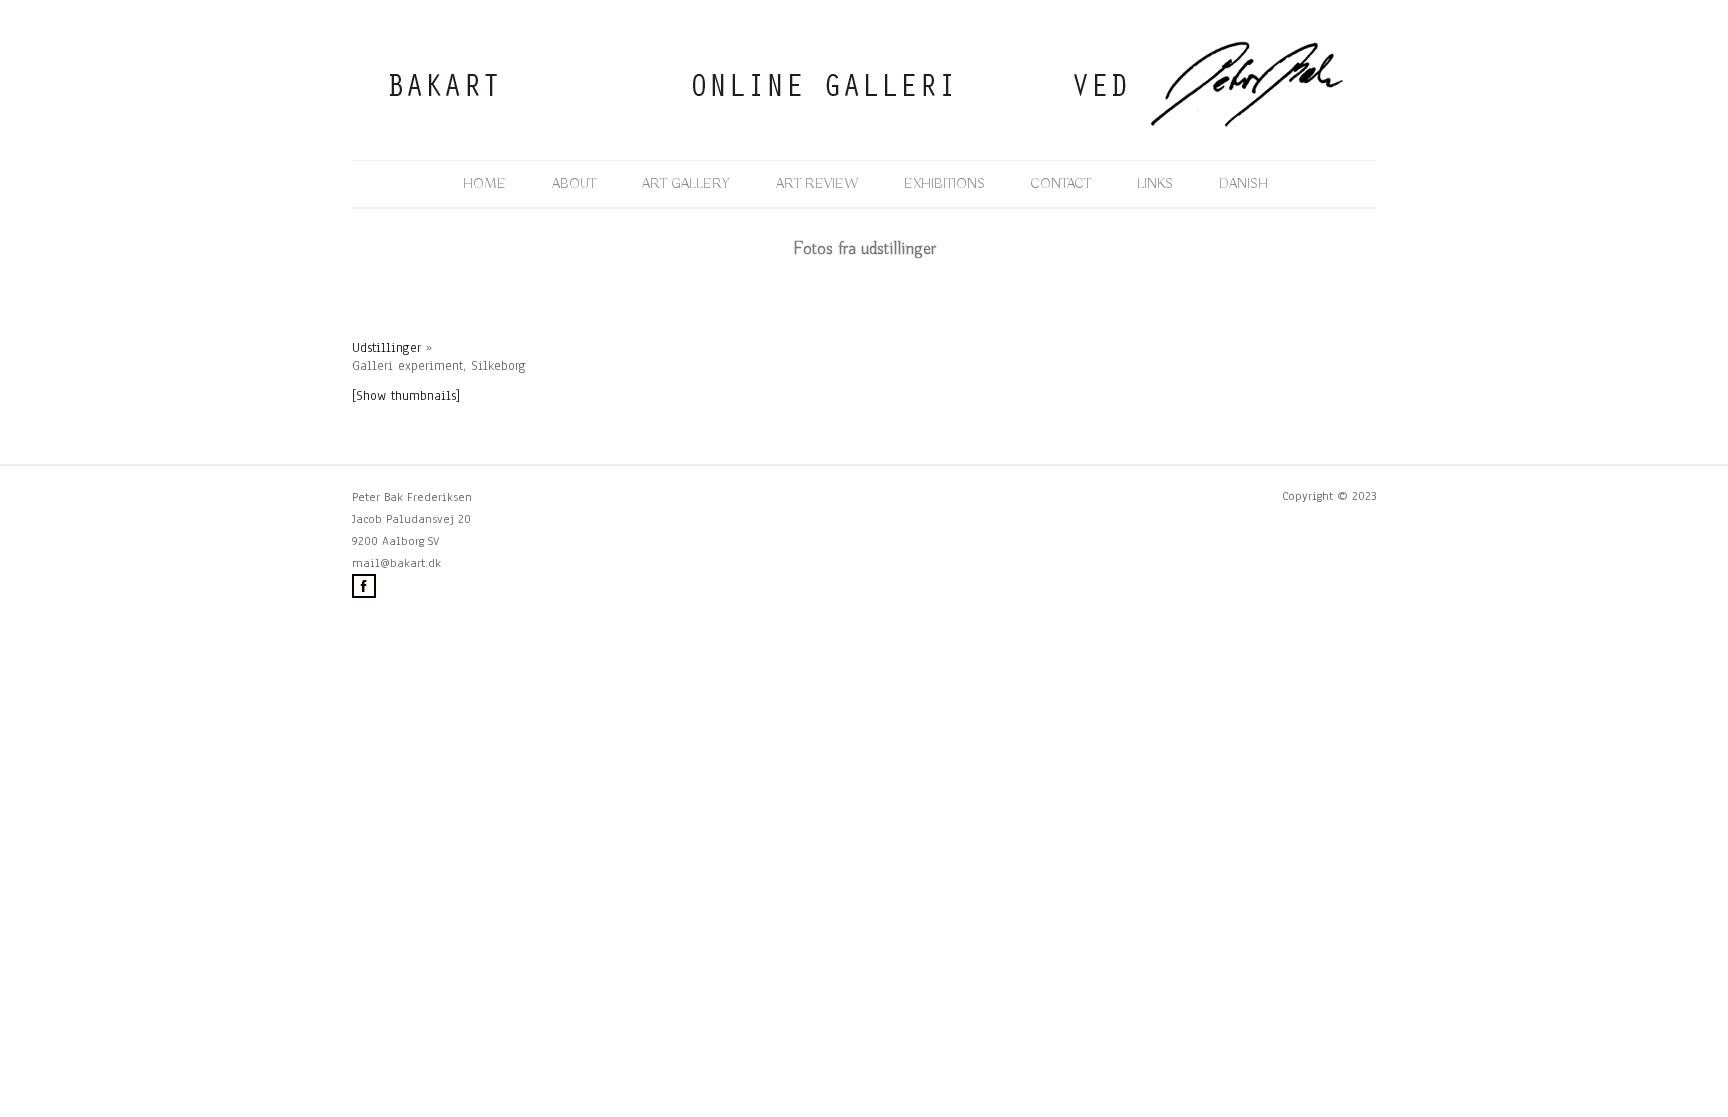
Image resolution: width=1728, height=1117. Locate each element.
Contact (1061, 184)
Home (484, 184)
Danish (1243, 184)
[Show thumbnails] (406, 396)
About (574, 184)
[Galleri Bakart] (864, 127)
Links (1155, 184)
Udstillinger (386, 348)
